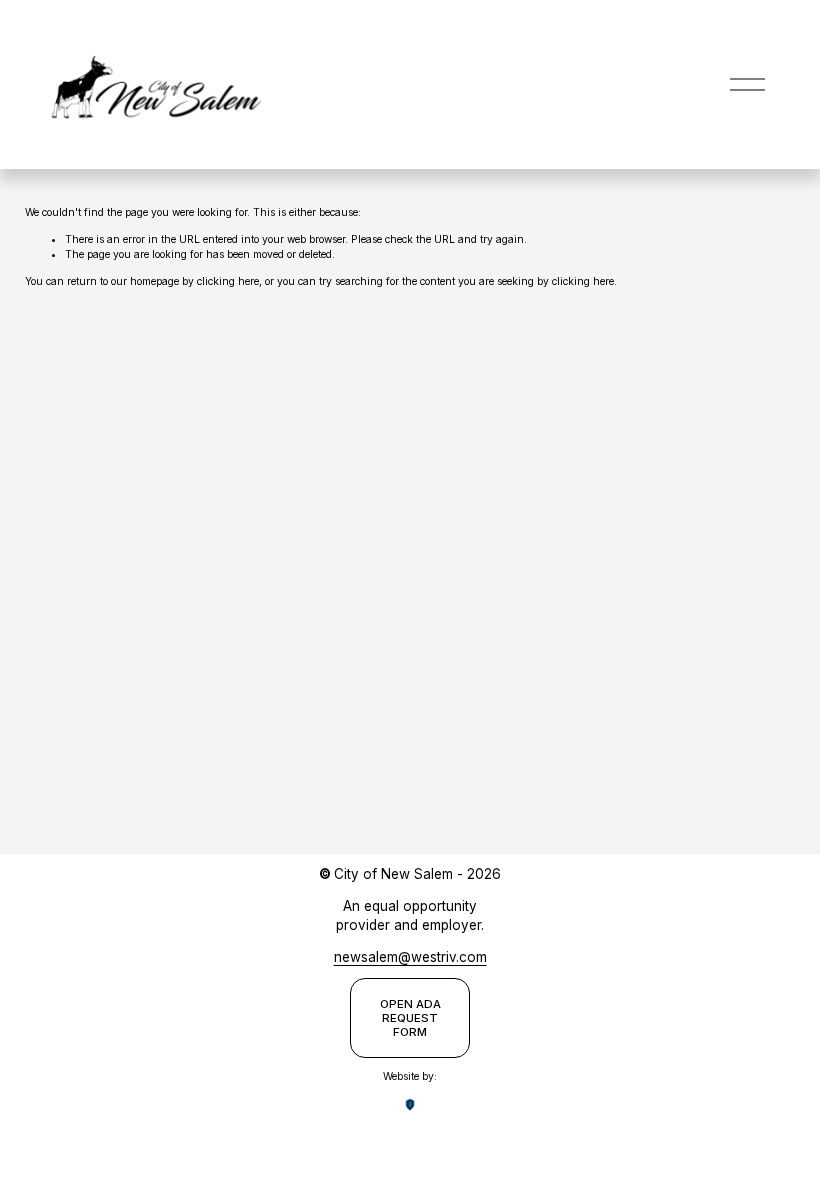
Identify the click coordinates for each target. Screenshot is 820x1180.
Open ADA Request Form (410, 1018)
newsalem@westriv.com (410, 957)
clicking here (228, 281)
